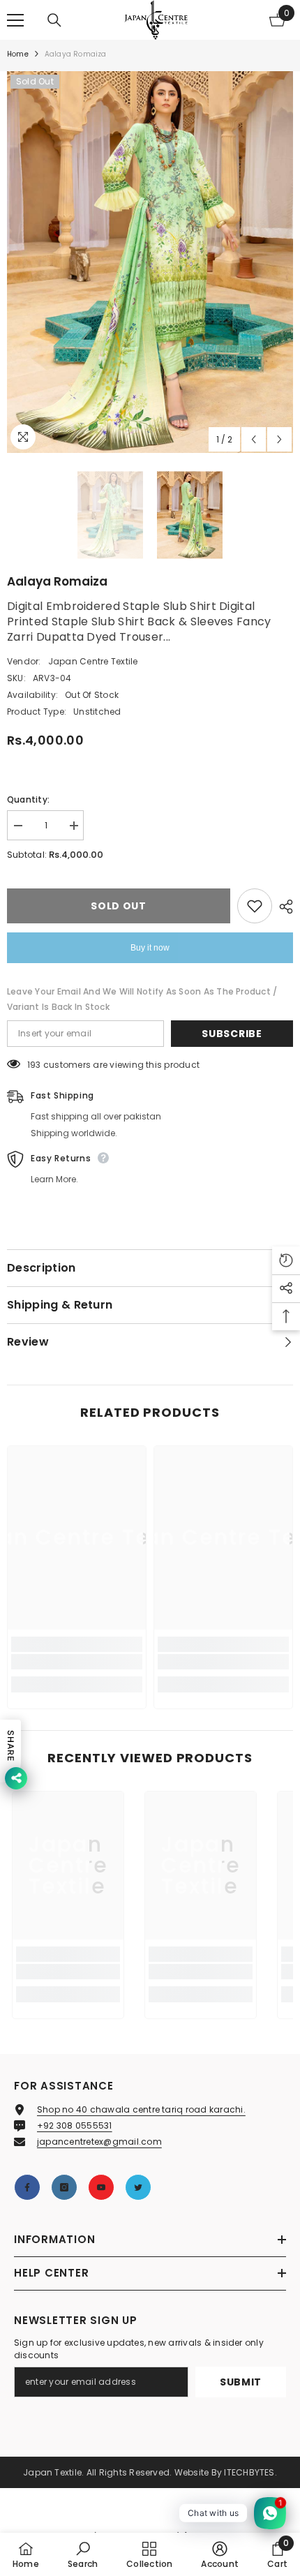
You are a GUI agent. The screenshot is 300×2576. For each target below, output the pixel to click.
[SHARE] (283, 907)
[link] (77, 1662)
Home (18, 54)
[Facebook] (27, 2187)
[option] (150, 262)
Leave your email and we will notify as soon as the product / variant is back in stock (142, 999)
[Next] (279, 439)
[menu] (15, 20)
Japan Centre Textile (93, 661)
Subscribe (232, 1034)
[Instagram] (64, 2187)
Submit (241, 2382)
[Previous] (254, 439)
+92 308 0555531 (75, 2125)
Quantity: (28, 799)
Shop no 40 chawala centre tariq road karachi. (141, 2109)
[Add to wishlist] (255, 906)
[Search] (54, 20)
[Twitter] (138, 2187)
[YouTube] (101, 2187)
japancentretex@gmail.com (99, 2142)
